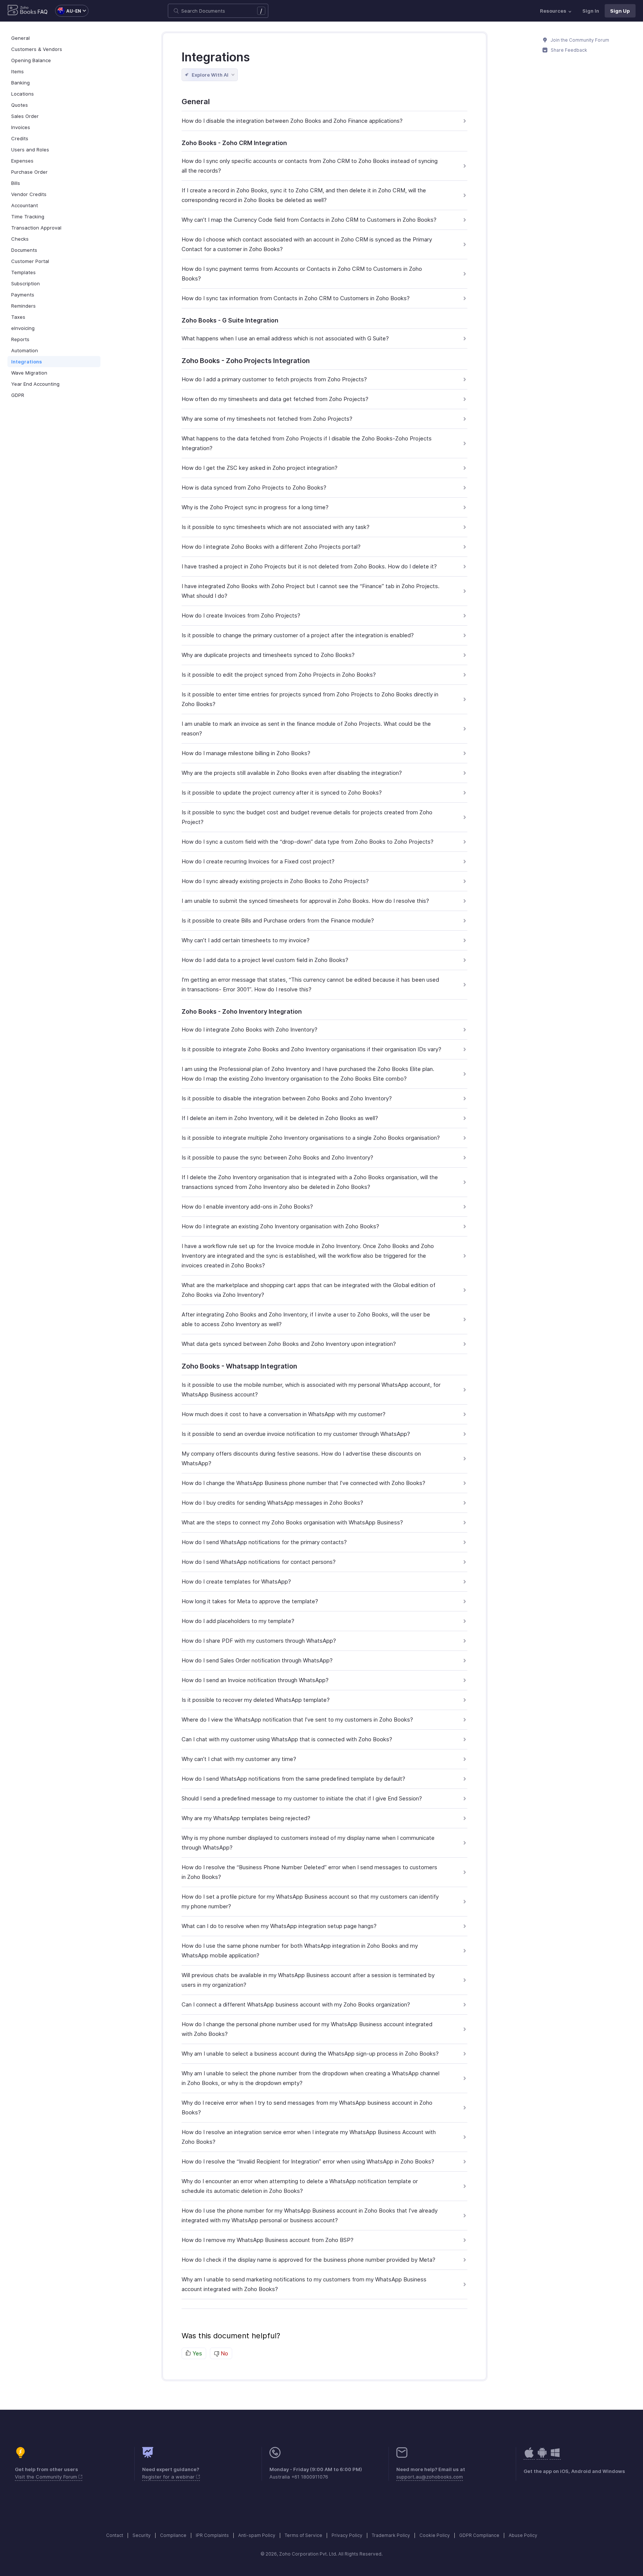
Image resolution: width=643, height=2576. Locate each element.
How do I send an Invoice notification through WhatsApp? (255, 1680)
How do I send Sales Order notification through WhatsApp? (257, 1660)
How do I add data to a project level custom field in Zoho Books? (265, 960)
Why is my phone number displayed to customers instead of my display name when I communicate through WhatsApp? (308, 1843)
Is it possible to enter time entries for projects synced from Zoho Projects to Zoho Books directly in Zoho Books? (310, 699)
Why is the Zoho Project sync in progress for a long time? (255, 507)
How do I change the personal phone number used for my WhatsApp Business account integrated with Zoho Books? (307, 2029)
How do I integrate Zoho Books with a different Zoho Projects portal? (271, 547)
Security (142, 2535)
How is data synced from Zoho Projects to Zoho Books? (254, 487)
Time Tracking (28, 216)
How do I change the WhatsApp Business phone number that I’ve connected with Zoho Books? (303, 1483)
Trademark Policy (391, 2535)
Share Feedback (568, 50)
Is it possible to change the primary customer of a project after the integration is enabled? (298, 635)
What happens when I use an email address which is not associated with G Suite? (285, 338)
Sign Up (620, 11)
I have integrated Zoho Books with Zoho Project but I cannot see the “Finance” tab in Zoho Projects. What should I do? (311, 591)
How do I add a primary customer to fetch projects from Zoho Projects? (274, 379)
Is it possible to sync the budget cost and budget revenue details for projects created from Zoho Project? (307, 817)
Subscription (25, 283)
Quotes (20, 105)
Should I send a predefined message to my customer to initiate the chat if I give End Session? (302, 1798)
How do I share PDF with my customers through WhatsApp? (259, 1641)
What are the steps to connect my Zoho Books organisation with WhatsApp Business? (292, 1522)
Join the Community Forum (579, 40)
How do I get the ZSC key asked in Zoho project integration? (260, 468)
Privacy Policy (347, 2535)
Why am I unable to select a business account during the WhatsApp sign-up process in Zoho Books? (310, 2054)
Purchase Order (29, 172)
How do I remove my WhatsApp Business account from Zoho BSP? (268, 2240)
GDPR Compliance (479, 2535)
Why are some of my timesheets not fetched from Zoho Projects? (267, 419)
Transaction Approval (36, 228)
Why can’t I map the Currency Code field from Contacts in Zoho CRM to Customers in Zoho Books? (309, 220)
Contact (115, 2535)
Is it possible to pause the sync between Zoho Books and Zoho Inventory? (277, 1157)
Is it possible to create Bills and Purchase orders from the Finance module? (278, 920)
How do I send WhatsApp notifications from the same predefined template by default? (293, 1779)
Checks (20, 239)
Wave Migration (29, 373)
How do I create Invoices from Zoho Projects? (241, 615)
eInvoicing (23, 328)
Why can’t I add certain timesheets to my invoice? (246, 940)
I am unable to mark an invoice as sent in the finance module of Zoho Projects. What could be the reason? (306, 729)
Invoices (21, 127)
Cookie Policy (435, 2535)
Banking (20, 83)
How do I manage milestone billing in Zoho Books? (246, 753)
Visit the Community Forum (47, 2477)
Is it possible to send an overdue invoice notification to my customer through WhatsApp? (296, 1434)
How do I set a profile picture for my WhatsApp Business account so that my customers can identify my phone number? (310, 1901)
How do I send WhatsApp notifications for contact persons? (259, 1562)
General (20, 38)
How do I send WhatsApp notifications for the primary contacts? (264, 1542)
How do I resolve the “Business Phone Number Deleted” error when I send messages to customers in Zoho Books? (309, 1872)
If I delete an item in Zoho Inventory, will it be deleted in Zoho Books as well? (280, 1118)
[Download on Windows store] (555, 2456)
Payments (23, 295)
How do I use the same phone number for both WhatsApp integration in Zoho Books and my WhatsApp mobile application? (300, 1951)
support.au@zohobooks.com (430, 2477)
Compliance (173, 2535)
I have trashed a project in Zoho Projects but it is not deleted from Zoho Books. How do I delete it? (309, 566)
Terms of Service (303, 2535)
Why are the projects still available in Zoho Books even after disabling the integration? (292, 773)
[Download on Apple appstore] (542, 2456)
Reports (20, 339)
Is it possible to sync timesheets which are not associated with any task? (276, 527)
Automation (25, 350)
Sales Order (25, 116)
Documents (24, 250)
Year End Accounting (35, 384)
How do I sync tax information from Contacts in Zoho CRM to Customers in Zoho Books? (296, 298)
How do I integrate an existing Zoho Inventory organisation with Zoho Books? (280, 1226)
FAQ (43, 12)
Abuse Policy (523, 2535)
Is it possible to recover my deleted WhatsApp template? (256, 1700)
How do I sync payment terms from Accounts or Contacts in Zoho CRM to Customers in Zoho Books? (302, 274)
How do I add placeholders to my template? (238, 1621)
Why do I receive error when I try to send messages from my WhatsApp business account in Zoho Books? (307, 2107)
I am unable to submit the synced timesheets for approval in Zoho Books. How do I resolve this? (305, 901)
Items (17, 71)
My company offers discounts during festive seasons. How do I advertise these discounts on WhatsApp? (301, 1458)
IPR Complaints (212, 2535)
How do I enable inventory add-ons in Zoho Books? (247, 1207)
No (224, 2353)
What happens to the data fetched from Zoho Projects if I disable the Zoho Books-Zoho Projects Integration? (307, 443)
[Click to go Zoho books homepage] (22, 11)
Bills (16, 183)
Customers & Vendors (37, 49)
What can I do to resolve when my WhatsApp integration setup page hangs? (279, 1926)
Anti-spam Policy (257, 2535)
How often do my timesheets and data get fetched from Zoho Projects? (275, 399)
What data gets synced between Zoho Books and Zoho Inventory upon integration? (289, 1344)
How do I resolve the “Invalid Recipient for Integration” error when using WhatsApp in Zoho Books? (308, 2161)
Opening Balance (31, 60)
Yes (196, 2353)
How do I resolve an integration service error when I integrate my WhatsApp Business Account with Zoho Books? (309, 2137)
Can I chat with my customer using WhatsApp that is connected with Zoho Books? (287, 1739)
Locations (23, 94)
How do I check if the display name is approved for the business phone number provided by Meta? (308, 2260)
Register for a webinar (169, 2477)
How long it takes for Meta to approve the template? (250, 1601)
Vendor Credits (29, 194)
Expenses (22, 161)
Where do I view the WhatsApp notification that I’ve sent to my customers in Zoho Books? (297, 1720)
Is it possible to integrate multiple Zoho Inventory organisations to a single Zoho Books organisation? (311, 1138)
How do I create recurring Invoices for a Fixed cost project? (258, 861)
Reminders (23, 306)
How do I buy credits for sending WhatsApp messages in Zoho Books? (272, 1503)
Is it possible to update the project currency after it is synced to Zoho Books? (282, 793)
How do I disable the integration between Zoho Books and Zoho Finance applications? (292, 121)
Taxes (18, 317)
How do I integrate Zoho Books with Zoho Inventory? (249, 1029)
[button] (68, 11)
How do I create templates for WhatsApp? (236, 1581)
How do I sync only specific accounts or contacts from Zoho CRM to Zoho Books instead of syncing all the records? (310, 166)
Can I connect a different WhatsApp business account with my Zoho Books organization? (296, 2004)
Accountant (25, 205)
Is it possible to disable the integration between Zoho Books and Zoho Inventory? (287, 1098)
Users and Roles (30, 150)
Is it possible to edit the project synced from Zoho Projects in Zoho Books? (279, 675)
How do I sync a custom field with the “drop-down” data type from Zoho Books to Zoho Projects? (308, 842)
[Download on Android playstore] (529, 2456)
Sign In (591, 11)
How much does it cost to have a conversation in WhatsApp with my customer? (284, 1414)
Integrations (27, 362)
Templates (23, 272)
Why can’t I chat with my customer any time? (239, 1759)
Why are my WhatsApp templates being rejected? (246, 1818)
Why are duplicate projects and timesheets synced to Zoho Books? (268, 655)
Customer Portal (30, 261)
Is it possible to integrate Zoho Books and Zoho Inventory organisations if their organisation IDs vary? (311, 1049)
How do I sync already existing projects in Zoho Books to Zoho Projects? (275, 881)
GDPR (18, 395)
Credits (20, 138)
